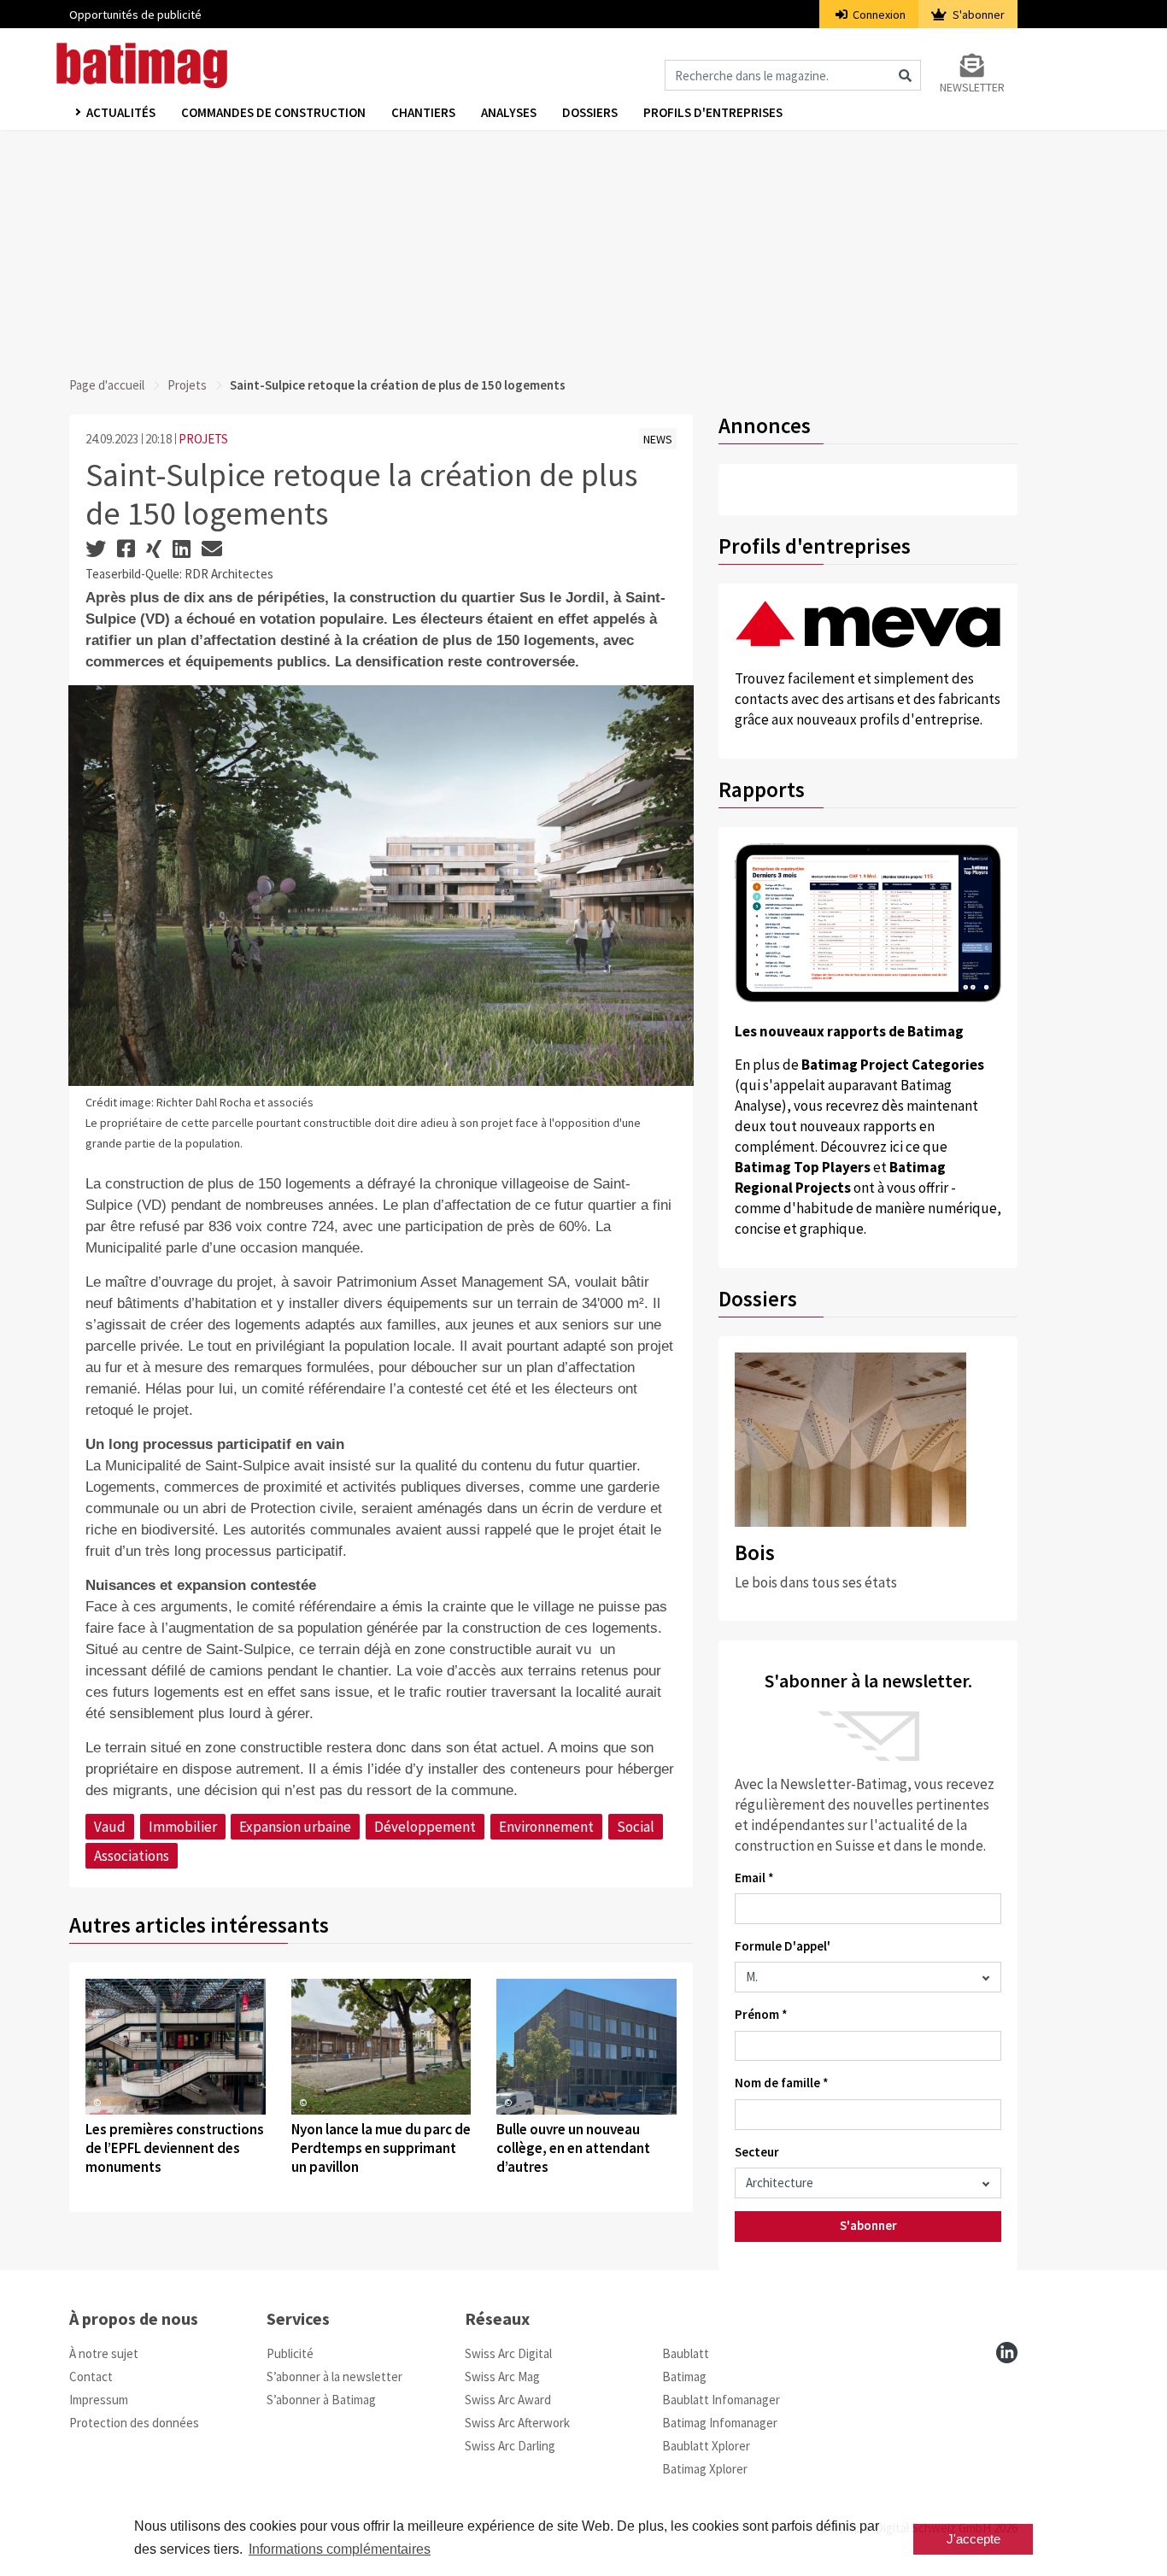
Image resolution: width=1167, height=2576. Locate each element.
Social (636, 1827)
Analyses (509, 112)
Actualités (121, 112)
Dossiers (590, 112)
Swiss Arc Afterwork (517, 2423)
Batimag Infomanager (720, 2423)
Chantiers (423, 112)
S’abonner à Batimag (321, 2400)
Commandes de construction (273, 112)
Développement (425, 1827)
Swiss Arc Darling (510, 2446)
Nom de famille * (782, 2083)
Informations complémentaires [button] (340, 2549)
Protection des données (134, 2423)
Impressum (99, 2400)
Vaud (110, 1827)
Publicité (290, 2353)
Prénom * (761, 2014)
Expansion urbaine (295, 1827)
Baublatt (686, 2353)
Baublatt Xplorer (706, 2446)
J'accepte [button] (973, 2539)
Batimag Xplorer (705, 2469)
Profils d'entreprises (713, 112)
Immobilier (183, 1827)
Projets (187, 385)
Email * (754, 1878)
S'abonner (977, 15)
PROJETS (203, 439)
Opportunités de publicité (135, 15)
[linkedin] (1007, 2353)
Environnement (546, 1827)
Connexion (878, 15)
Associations (132, 1856)
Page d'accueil (107, 385)
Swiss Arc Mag (502, 2376)
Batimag (684, 2376)
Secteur (757, 2152)
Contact (91, 2376)
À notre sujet (104, 2353)
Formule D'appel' (783, 1946)
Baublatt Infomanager (721, 2400)
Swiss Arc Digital (508, 2353)
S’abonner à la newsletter (334, 2376)
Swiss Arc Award (508, 2400)
